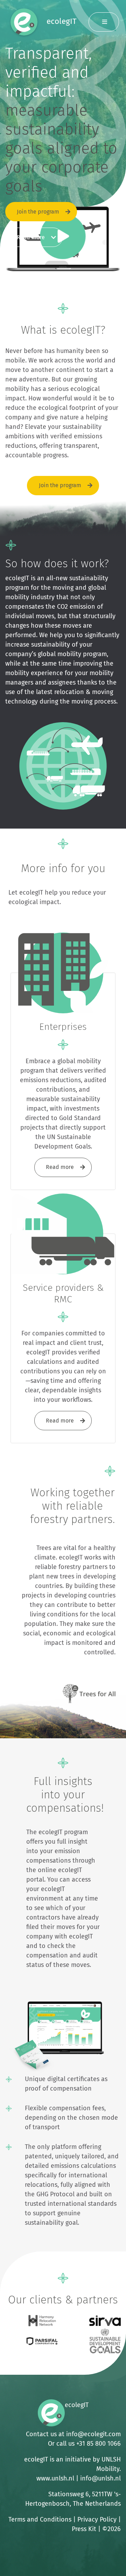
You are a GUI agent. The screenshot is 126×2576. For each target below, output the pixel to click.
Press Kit (84, 2529)
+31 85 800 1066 (99, 2444)
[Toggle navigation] (104, 22)
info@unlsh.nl (100, 2478)
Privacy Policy (97, 2519)
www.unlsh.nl (55, 2478)
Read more (31, 237)
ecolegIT (61, 21)
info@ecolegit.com (93, 2434)
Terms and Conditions (40, 2519)
